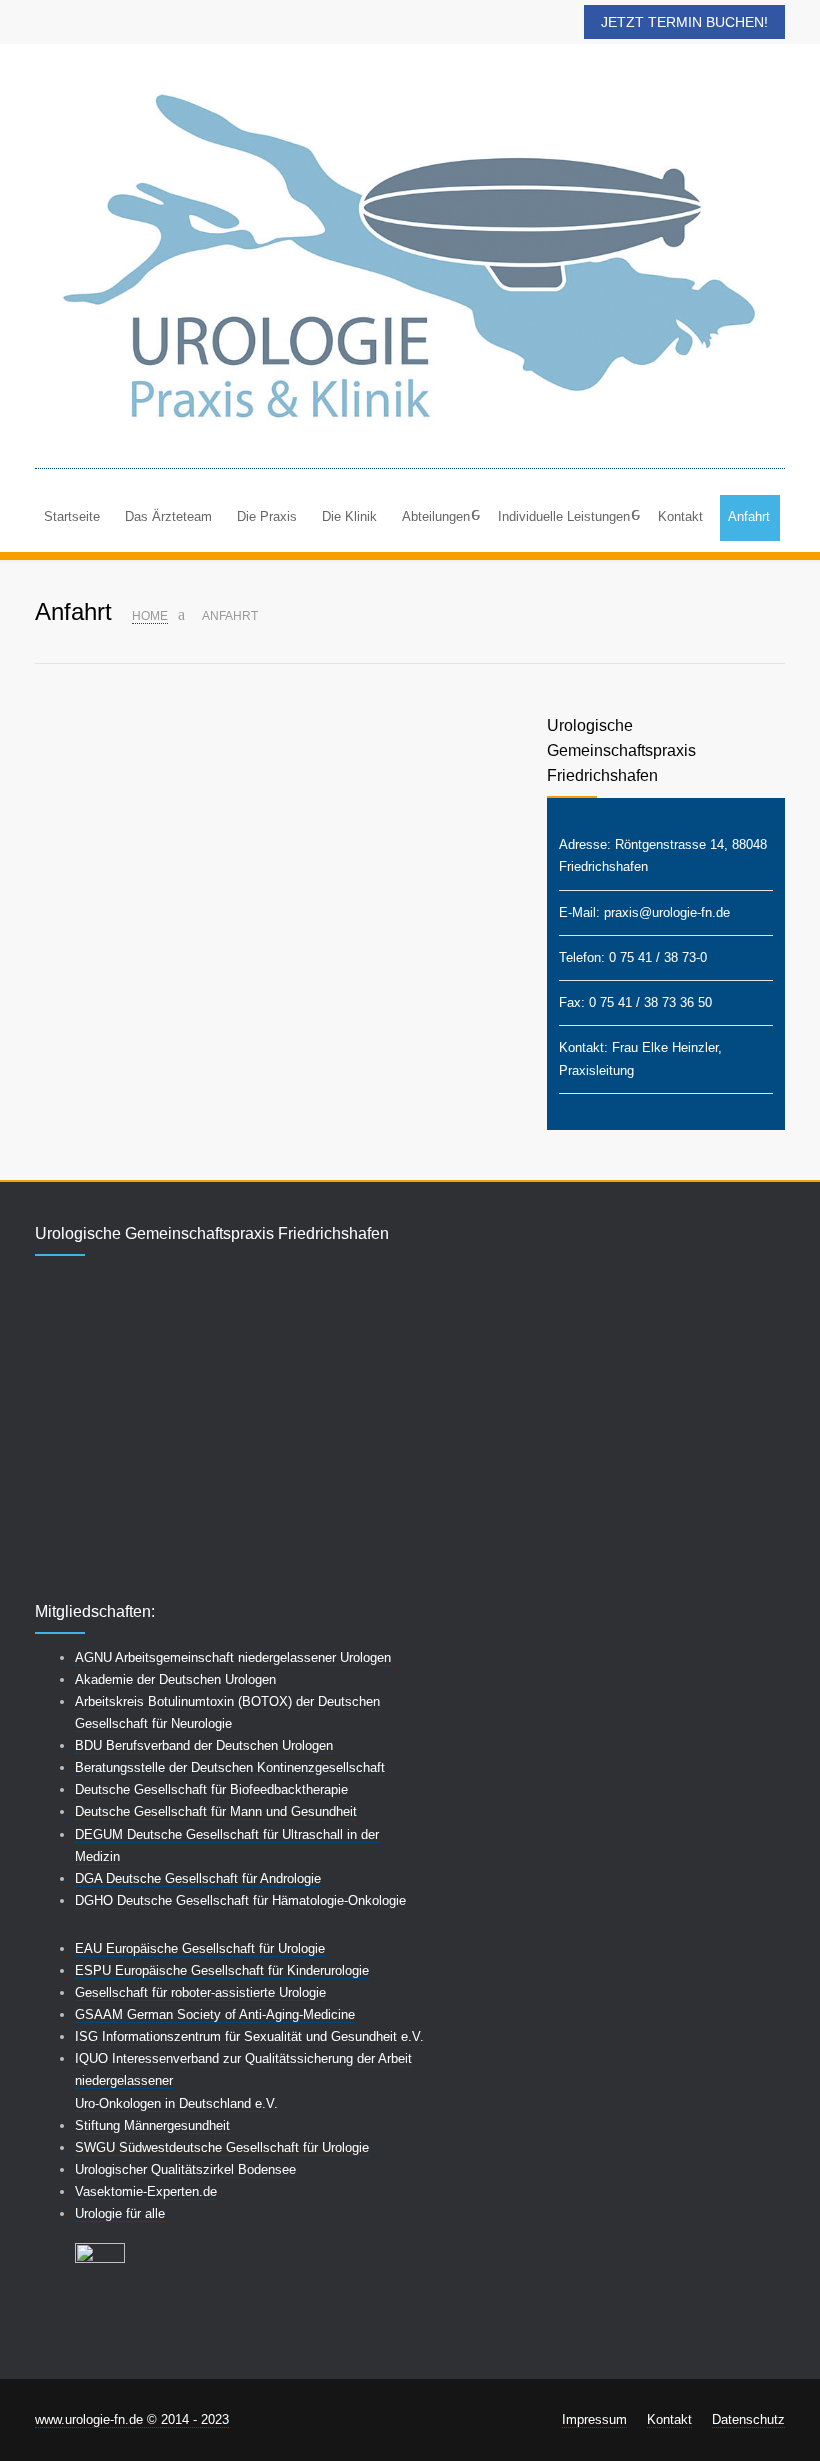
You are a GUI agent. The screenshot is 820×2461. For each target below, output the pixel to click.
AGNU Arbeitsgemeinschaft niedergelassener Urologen (233, 1657)
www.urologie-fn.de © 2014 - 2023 (132, 2419)
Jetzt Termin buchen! (684, 22)
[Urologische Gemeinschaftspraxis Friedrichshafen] (410, 265)
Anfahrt (749, 516)
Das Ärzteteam (168, 516)
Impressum (594, 2419)
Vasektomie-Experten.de (146, 2191)
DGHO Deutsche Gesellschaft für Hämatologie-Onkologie (240, 1900)
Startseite (72, 516)
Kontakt (680, 516)
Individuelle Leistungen (564, 516)
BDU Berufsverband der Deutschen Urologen (204, 1745)
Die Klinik (349, 516)
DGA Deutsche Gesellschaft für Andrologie (198, 1878)
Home (150, 616)
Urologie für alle (120, 2213)
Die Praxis (267, 516)
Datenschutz (748, 2419)
